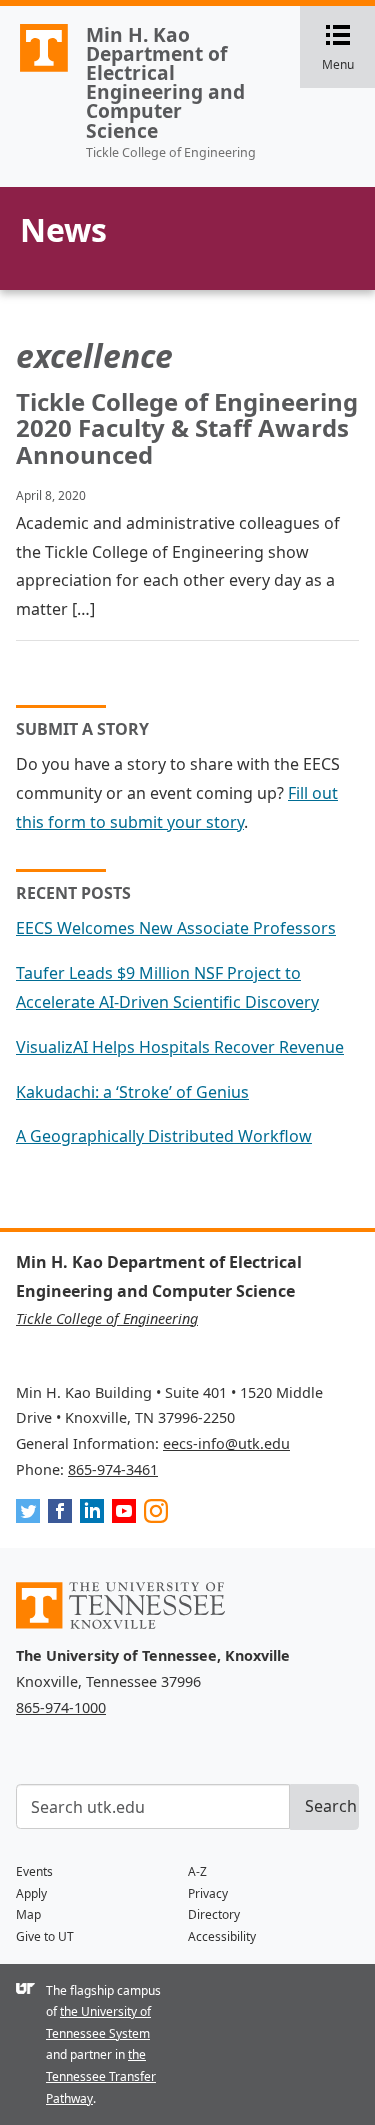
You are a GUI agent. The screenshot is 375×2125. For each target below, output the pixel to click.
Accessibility (222, 1936)
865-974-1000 (61, 1707)
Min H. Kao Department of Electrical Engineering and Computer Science (165, 82)
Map (28, 1914)
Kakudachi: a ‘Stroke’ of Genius (132, 1092)
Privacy (208, 1893)
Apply (31, 1893)
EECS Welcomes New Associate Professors (176, 928)
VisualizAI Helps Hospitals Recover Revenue (180, 1047)
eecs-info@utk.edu (226, 1443)
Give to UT (45, 1936)
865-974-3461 (113, 1469)
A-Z (197, 1871)
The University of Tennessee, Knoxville (35, 71)
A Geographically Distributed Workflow (164, 1136)
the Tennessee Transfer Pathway (101, 2076)
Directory (214, 1914)
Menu (348, 48)
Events (34, 1871)
